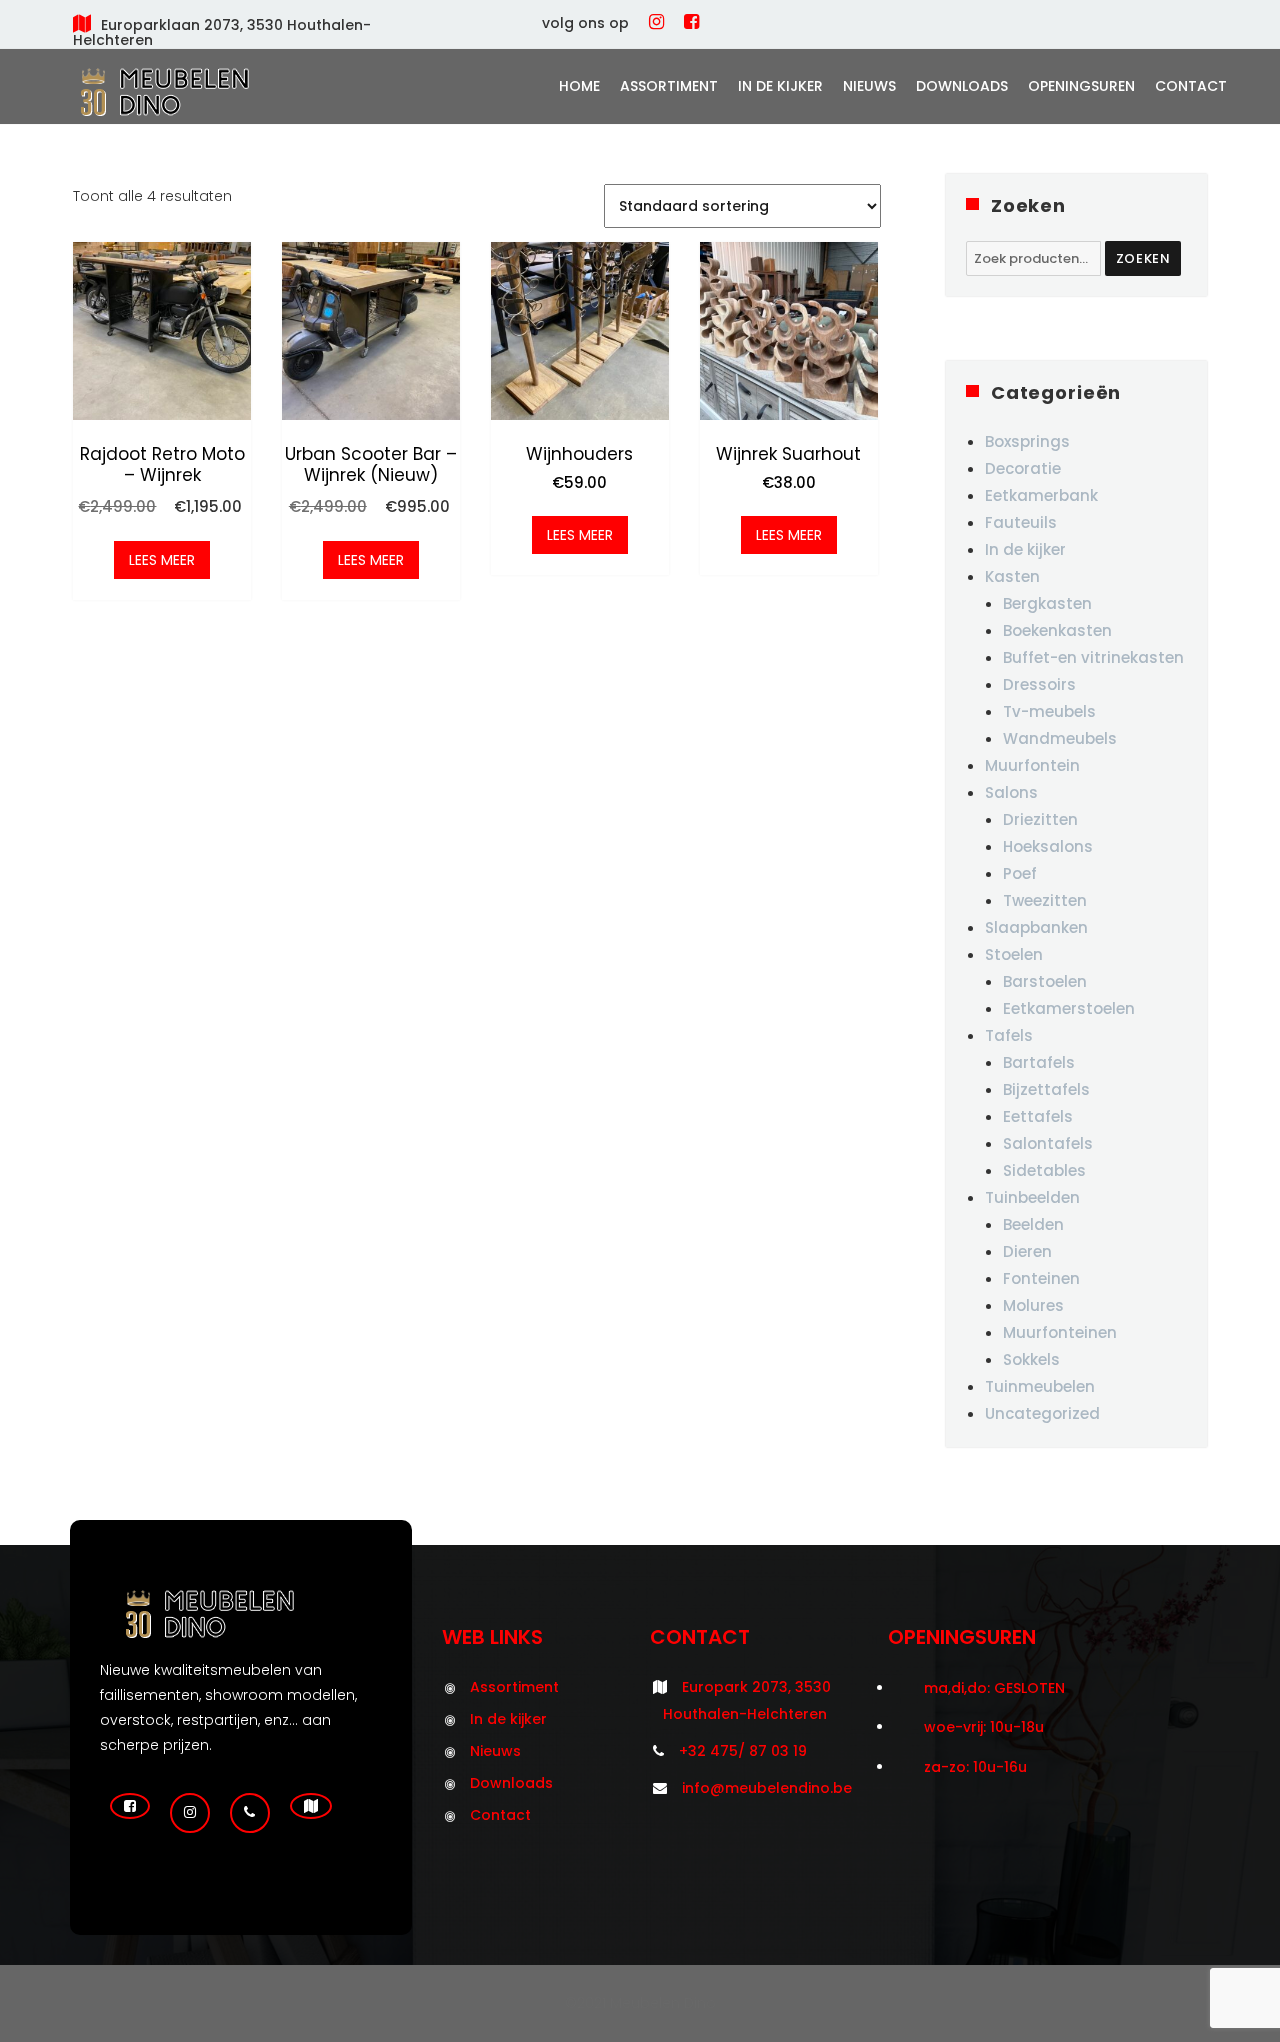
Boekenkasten (1057, 630)
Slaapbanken (1036, 927)
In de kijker (780, 86)
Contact (1191, 86)
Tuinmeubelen (1040, 1386)
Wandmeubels (1060, 738)
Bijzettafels (1046, 1089)
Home (579, 86)
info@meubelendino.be (767, 1788)
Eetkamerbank (1041, 495)
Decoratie (1023, 468)
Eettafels (1038, 1116)
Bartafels (1039, 1062)
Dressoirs (1039, 684)
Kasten (1012, 576)
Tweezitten (1045, 900)
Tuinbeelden (1032, 1197)
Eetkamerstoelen (1069, 1008)
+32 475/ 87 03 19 (743, 1751)
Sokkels (1031, 1359)
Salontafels (1048, 1143)
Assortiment (669, 86)
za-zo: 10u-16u (975, 1767)
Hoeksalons (1048, 846)
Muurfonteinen (1060, 1332)
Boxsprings (1027, 441)
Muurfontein (1032, 765)
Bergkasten (1047, 603)
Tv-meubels (1049, 711)
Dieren (1027, 1251)
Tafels (1009, 1035)
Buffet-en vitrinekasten (1093, 657)
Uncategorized (1042, 1413)
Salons (1011, 792)
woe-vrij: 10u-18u (984, 1727)
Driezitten (1040, 819)
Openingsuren (1081, 86)
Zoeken (1143, 258)
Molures (1033, 1305)
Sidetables (1044, 1170)
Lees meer (162, 560)
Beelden (1033, 1224)
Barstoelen (1045, 981)
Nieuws (869, 86)
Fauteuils (1021, 522)
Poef (1020, 873)
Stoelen (1014, 954)
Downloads (962, 86)
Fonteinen (1041, 1278)
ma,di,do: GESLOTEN (994, 1688)
